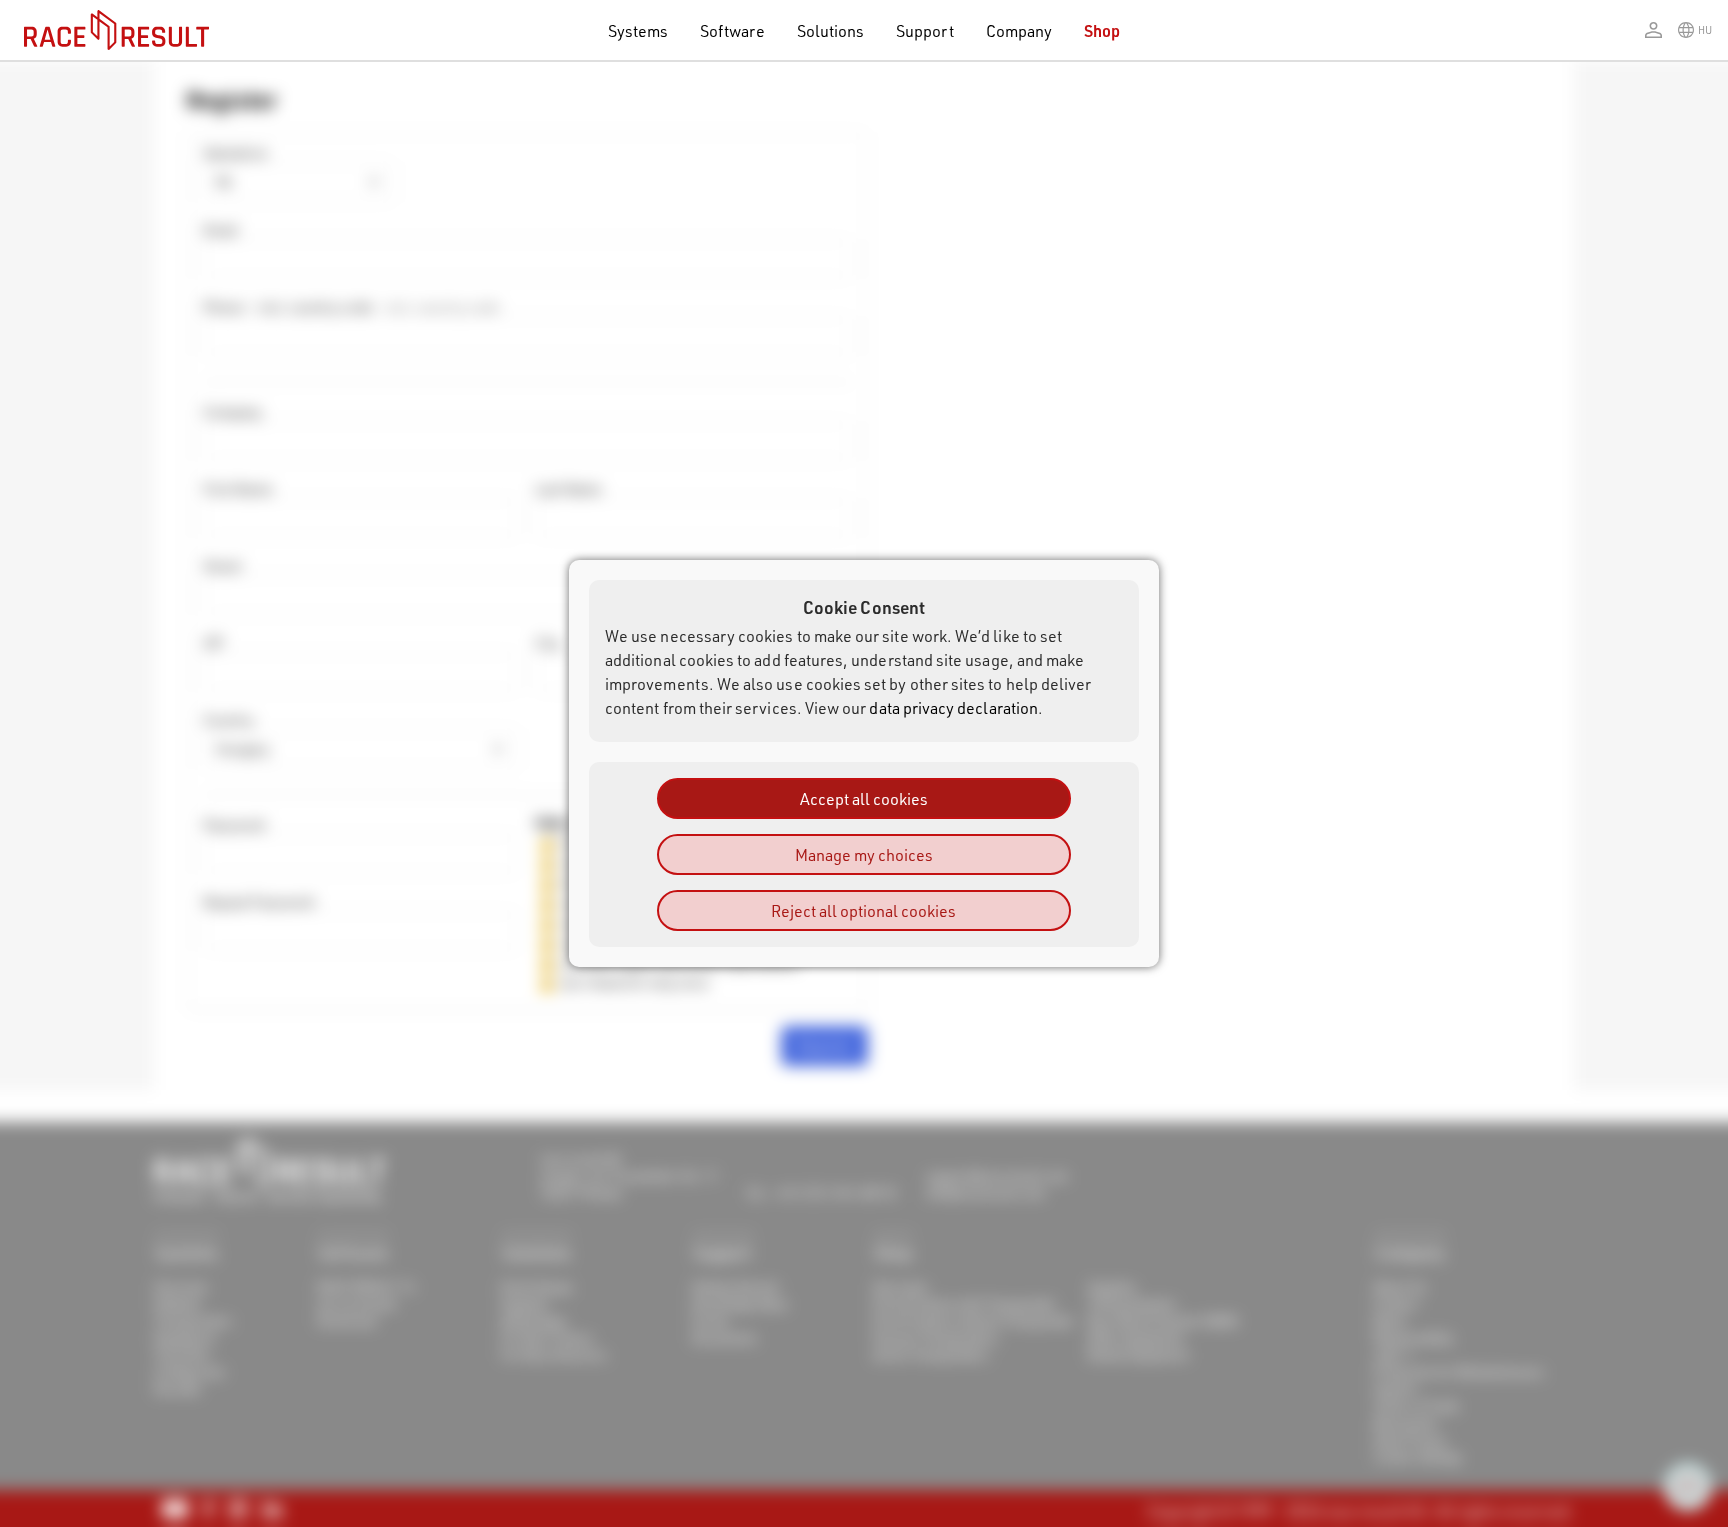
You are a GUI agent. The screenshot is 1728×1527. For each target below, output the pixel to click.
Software (732, 30)
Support (924, 30)
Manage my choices (864, 854)
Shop (1102, 30)
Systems (638, 30)
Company (1019, 30)
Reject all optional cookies (863, 910)
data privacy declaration (953, 707)
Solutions (831, 30)
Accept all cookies (864, 798)
